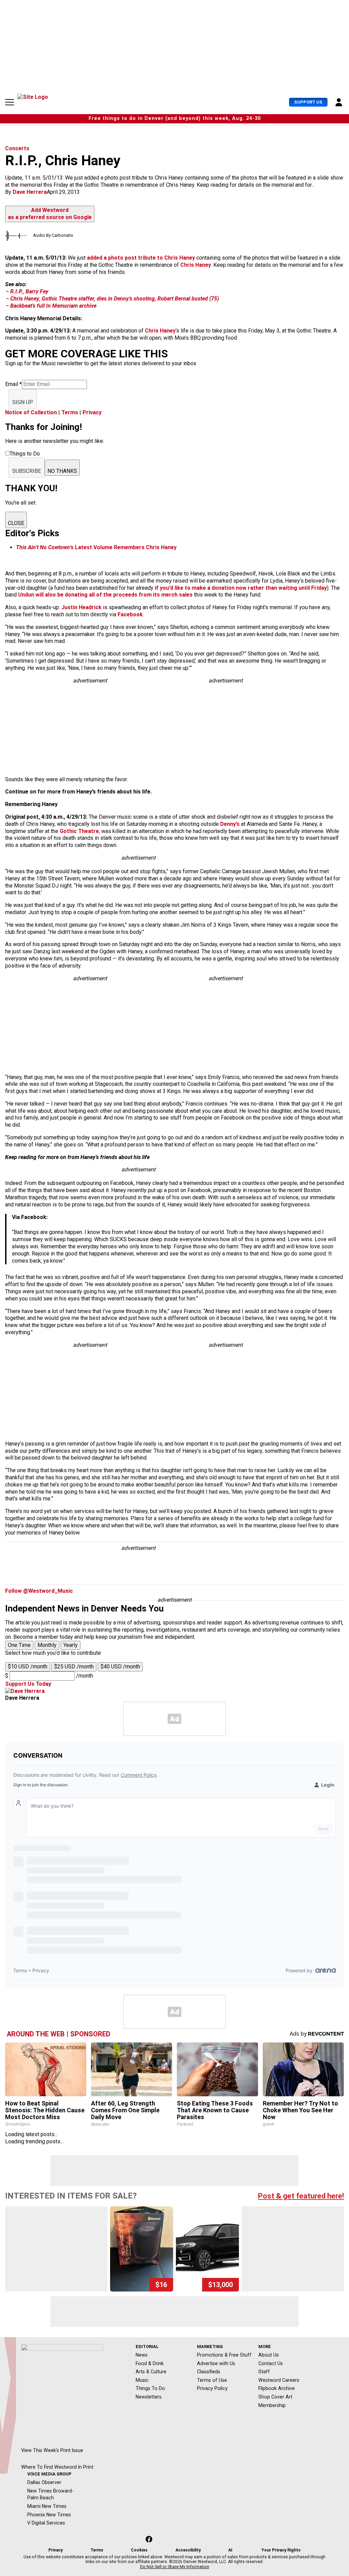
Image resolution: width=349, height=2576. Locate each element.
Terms (70, 412)
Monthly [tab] (47, 1645)
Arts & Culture (151, 2372)
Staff (264, 2372)
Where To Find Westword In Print (57, 2467)
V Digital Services (46, 2523)
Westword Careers (279, 2380)
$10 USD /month (28, 1667)
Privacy (92, 412)
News (142, 2355)
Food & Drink (150, 2363)
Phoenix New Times (49, 2515)
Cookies (139, 2550)
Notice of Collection (31, 412)
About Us (269, 2355)
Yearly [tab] (71, 1645)
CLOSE (16, 523)
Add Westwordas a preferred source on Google (50, 214)
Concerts (17, 148)
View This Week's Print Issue (52, 2450)
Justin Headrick (81, 607)
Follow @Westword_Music (39, 1591)
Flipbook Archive (277, 2388)
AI (230, 2550)
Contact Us (271, 2363)
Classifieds (209, 2372)
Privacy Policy (212, 2388)
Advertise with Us (216, 2363)
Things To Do (150, 2388)
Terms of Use (212, 2380)
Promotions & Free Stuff (224, 2355)
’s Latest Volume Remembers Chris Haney (96, 547)
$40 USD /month (120, 1667)
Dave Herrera (30, 192)
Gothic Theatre (79, 831)
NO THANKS (62, 471)
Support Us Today (28, 1684)
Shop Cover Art (275, 2397)
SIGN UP (23, 402)
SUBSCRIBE (27, 471)
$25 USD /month (74, 1667)
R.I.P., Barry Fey (29, 291)
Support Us (308, 102)
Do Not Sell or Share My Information (175, 2567)
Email (13, 384)
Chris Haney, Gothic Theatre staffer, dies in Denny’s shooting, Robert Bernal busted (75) (115, 299)
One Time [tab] (19, 1645)
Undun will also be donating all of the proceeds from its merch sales (105, 595)
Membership (272, 2405)
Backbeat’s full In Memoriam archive (53, 306)
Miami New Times (47, 2506)
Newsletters (149, 2397)
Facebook (130, 614)
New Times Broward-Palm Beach (50, 2494)
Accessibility (188, 2550)
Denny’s (230, 824)
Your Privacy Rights (281, 2550)
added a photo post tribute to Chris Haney (141, 258)
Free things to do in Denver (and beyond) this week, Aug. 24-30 (175, 118)
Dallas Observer (44, 2482)
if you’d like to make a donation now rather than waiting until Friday (241, 588)
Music (142, 2380)
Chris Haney (196, 265)
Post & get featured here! (301, 2196)
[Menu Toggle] (10, 102)
